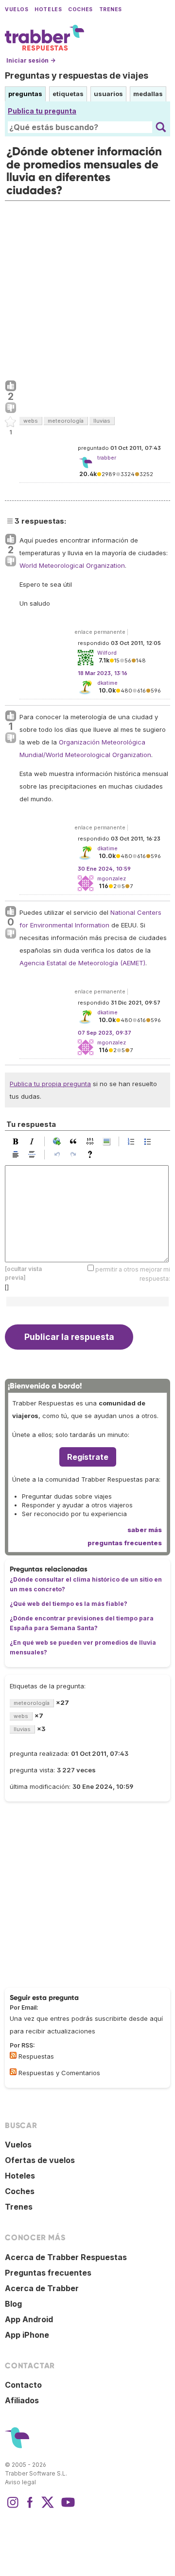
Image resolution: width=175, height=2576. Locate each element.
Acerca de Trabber (42, 2288)
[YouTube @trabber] (67, 2507)
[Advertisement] (87, 288)
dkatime (107, 683)
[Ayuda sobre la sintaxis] (92, 1155)
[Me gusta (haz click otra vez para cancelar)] (11, 386)
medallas (148, 94)
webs (31, 421)
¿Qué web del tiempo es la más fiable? (69, 1604)
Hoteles (48, 9)
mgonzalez (112, 878)
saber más (145, 1530)
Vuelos (17, 9)
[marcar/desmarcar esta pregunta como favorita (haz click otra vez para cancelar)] (11, 422)
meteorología (66, 421)
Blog (13, 2304)
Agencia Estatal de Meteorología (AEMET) (82, 963)
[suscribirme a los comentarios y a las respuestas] (13, 2072)
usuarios (108, 94)
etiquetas (68, 94)
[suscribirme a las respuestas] (13, 2055)
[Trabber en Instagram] (13, 2507)
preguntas (25, 94)
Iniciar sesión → (31, 60)
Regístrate (88, 1457)
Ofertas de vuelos (40, 2160)
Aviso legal (20, 2482)
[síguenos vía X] (48, 2507)
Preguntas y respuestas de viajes (77, 75)
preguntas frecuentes (125, 1543)
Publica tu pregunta (42, 111)
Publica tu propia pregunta (50, 1084)
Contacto (23, 2385)
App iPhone (27, 2335)
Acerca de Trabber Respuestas (66, 2257)
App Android (29, 2319)
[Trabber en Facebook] (30, 2507)
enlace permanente (100, 632)
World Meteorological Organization (72, 565)
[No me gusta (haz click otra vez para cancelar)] (11, 408)
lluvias (102, 421)
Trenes (111, 9)
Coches (80, 9)
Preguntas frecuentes (48, 2273)
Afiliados (22, 2400)
